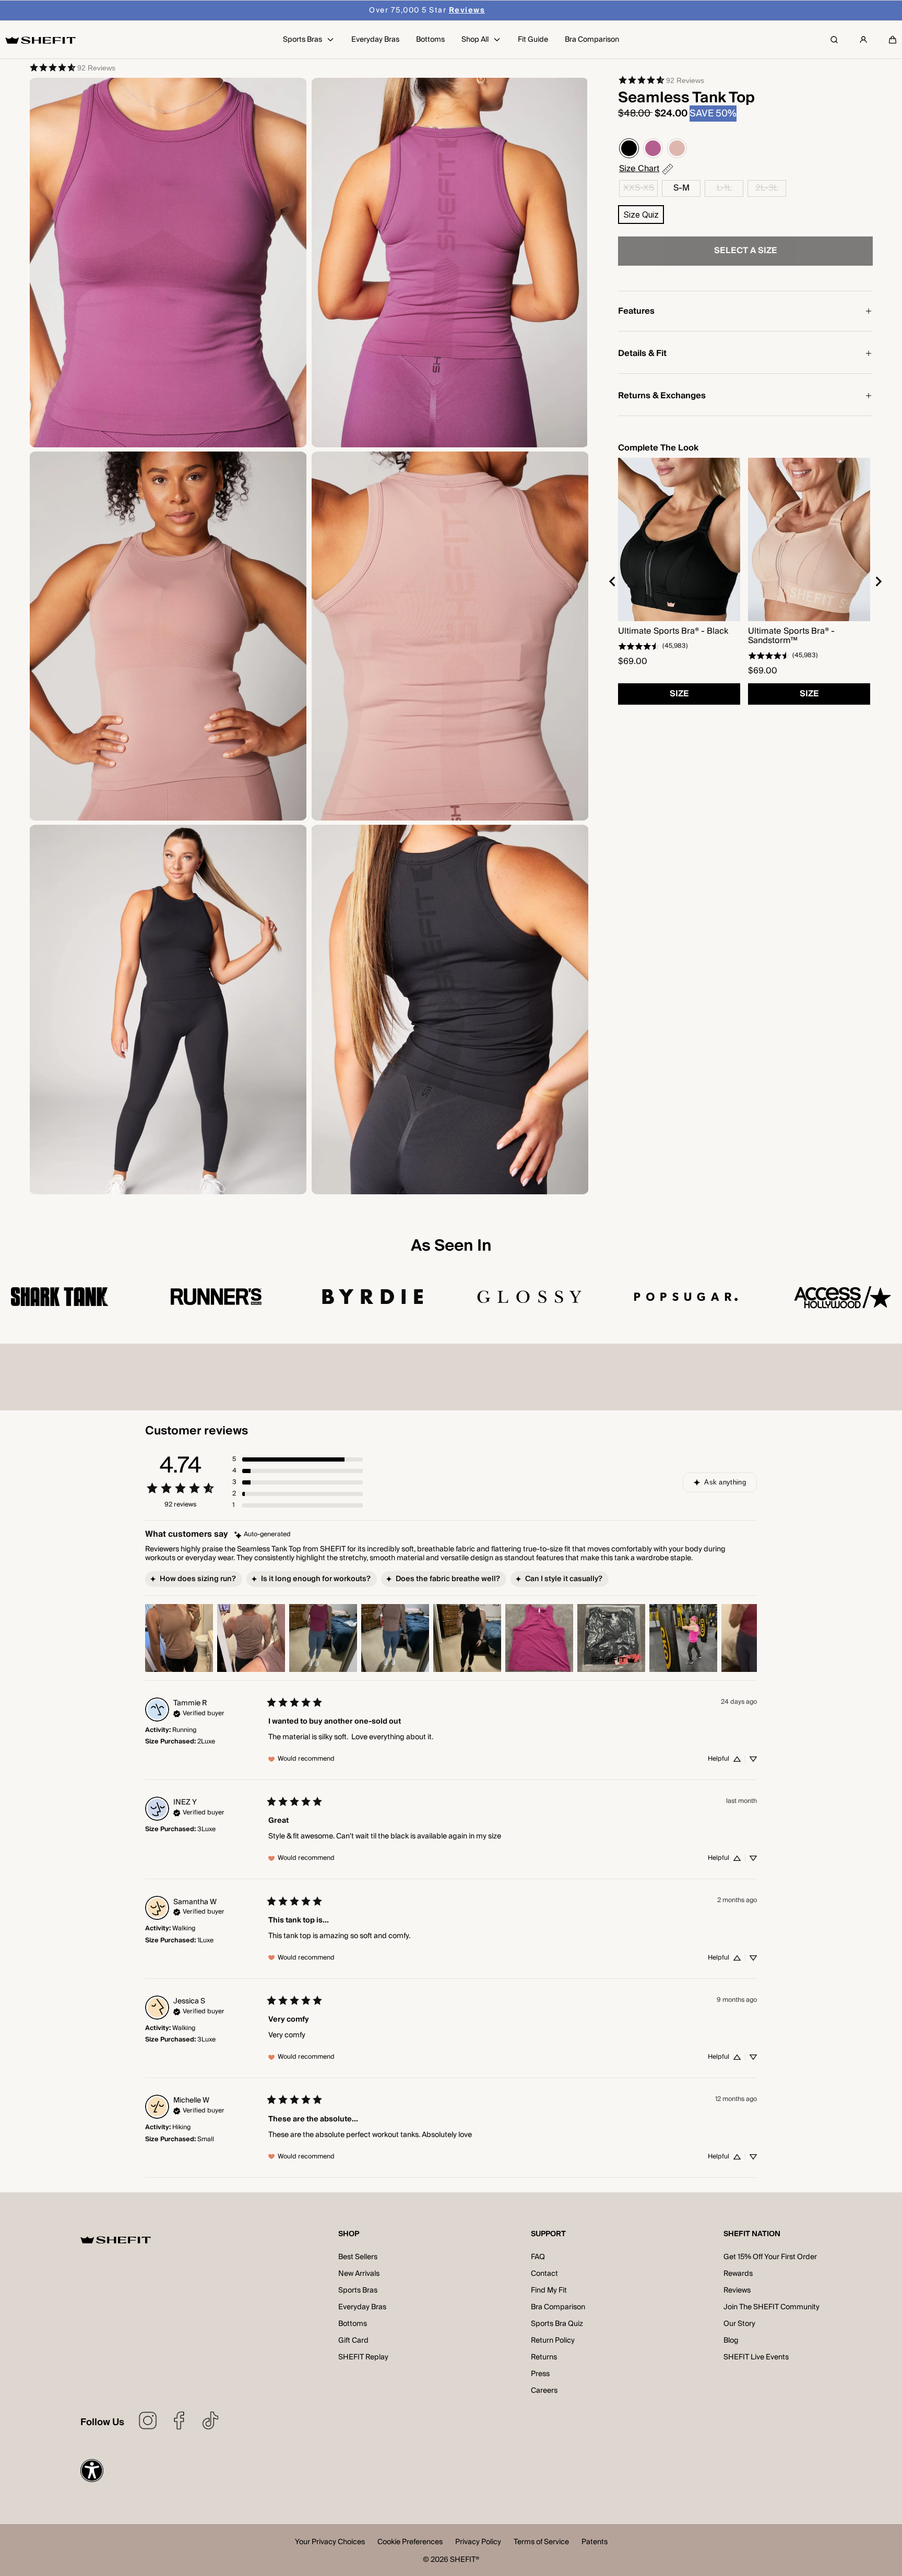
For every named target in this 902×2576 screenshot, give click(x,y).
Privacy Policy (478, 2543)
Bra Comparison (558, 2307)
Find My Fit (549, 2290)
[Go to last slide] (613, 581)
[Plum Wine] (653, 148)
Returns (544, 2357)
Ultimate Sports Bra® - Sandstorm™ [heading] (791, 636)
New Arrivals (359, 2274)
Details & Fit (642, 353)
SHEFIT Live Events (756, 2357)
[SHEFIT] (40, 40)
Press (540, 2374)
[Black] (629, 148)
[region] (745, 581)
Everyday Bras (362, 2307)
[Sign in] (863, 40)
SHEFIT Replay (363, 2357)
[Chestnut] (677, 148)
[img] (263, 1535)
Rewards (738, 2274)
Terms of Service (541, 2543)
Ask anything (725, 1482)
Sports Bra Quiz (557, 2324)
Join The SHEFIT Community (772, 2307)
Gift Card (353, 2341)
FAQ (538, 2257)
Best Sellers (358, 2257)
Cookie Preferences (410, 2543)
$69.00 (633, 661)
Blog (731, 2341)
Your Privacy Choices (330, 2543)
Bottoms (353, 2324)
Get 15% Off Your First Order (770, 2257)
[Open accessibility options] (92, 2471)
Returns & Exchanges (662, 396)
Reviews (737, 2290)
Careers (544, 2391)
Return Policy (553, 2341)
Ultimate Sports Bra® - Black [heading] (673, 631)
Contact (544, 2274)
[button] (893, 40)
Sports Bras (358, 2290)
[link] (72, 67)
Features (636, 311)
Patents (595, 2543)
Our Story (739, 2324)
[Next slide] (878, 581)
